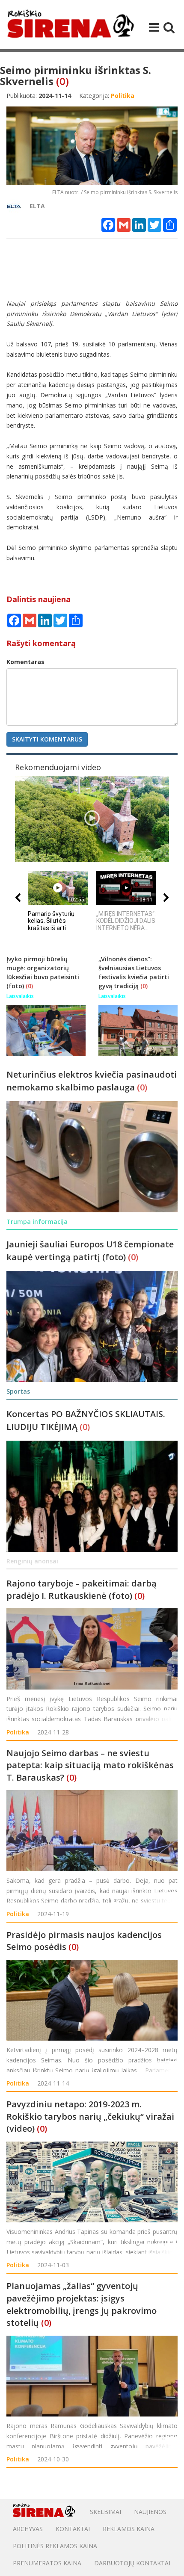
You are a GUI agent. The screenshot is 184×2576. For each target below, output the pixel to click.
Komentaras (25, 662)
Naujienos (150, 2512)
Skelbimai (105, 2512)
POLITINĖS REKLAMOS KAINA (55, 2546)
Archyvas (28, 2529)
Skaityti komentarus (47, 739)
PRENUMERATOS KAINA (47, 2563)
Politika (18, 1732)
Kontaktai (73, 2529)
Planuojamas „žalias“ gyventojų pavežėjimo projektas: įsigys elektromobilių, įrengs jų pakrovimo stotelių (82, 2304)
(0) (62, 81)
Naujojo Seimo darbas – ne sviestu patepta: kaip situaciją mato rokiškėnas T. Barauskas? (90, 1765)
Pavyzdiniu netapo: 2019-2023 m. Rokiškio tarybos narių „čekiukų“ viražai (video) (90, 2116)
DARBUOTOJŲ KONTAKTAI (132, 2563)
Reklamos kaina (129, 2529)
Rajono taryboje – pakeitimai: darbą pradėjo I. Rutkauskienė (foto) (82, 1589)
